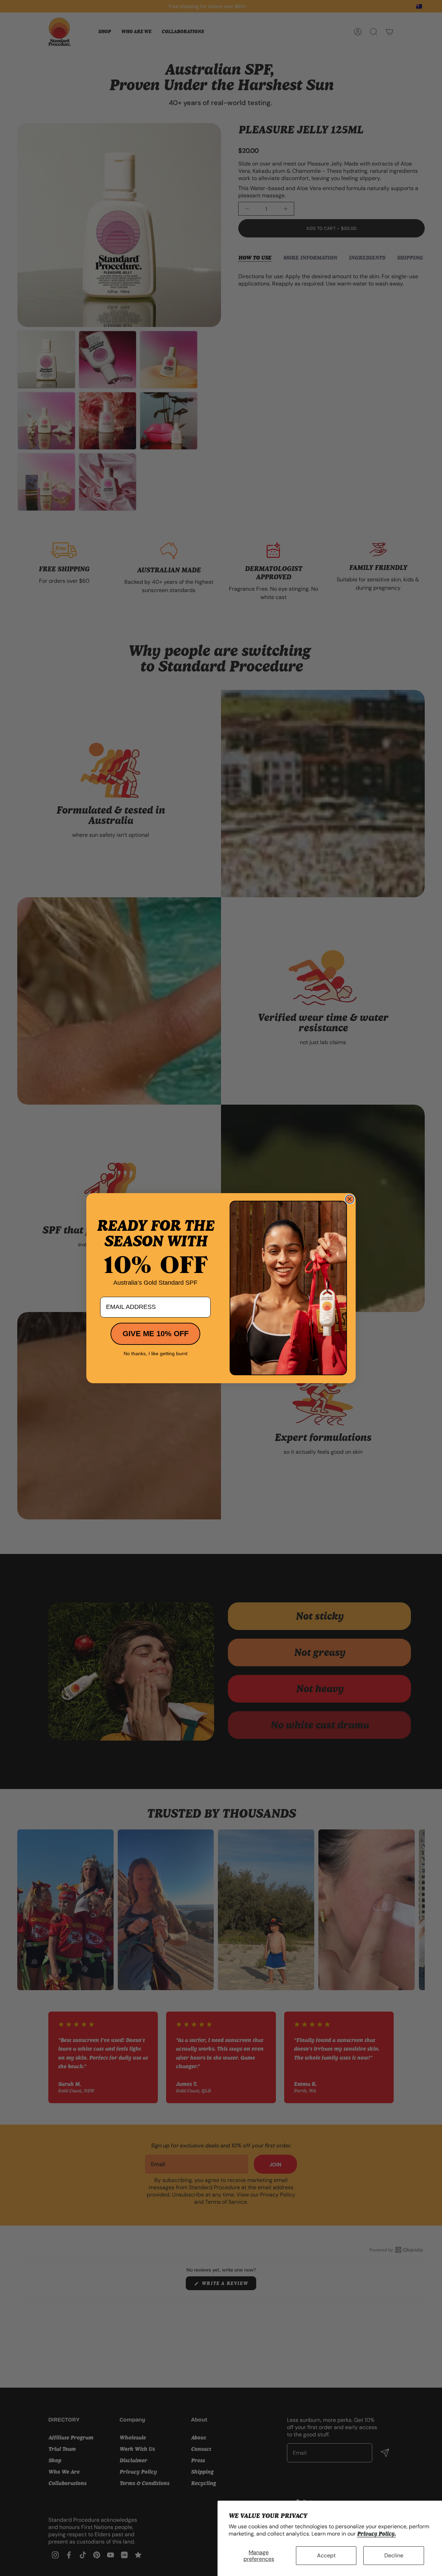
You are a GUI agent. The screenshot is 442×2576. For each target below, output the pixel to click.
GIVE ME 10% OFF (156, 1334)
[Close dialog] (350, 1199)
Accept (326, 2555)
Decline (394, 2555)
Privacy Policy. (376, 2534)
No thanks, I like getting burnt (156, 1353)
